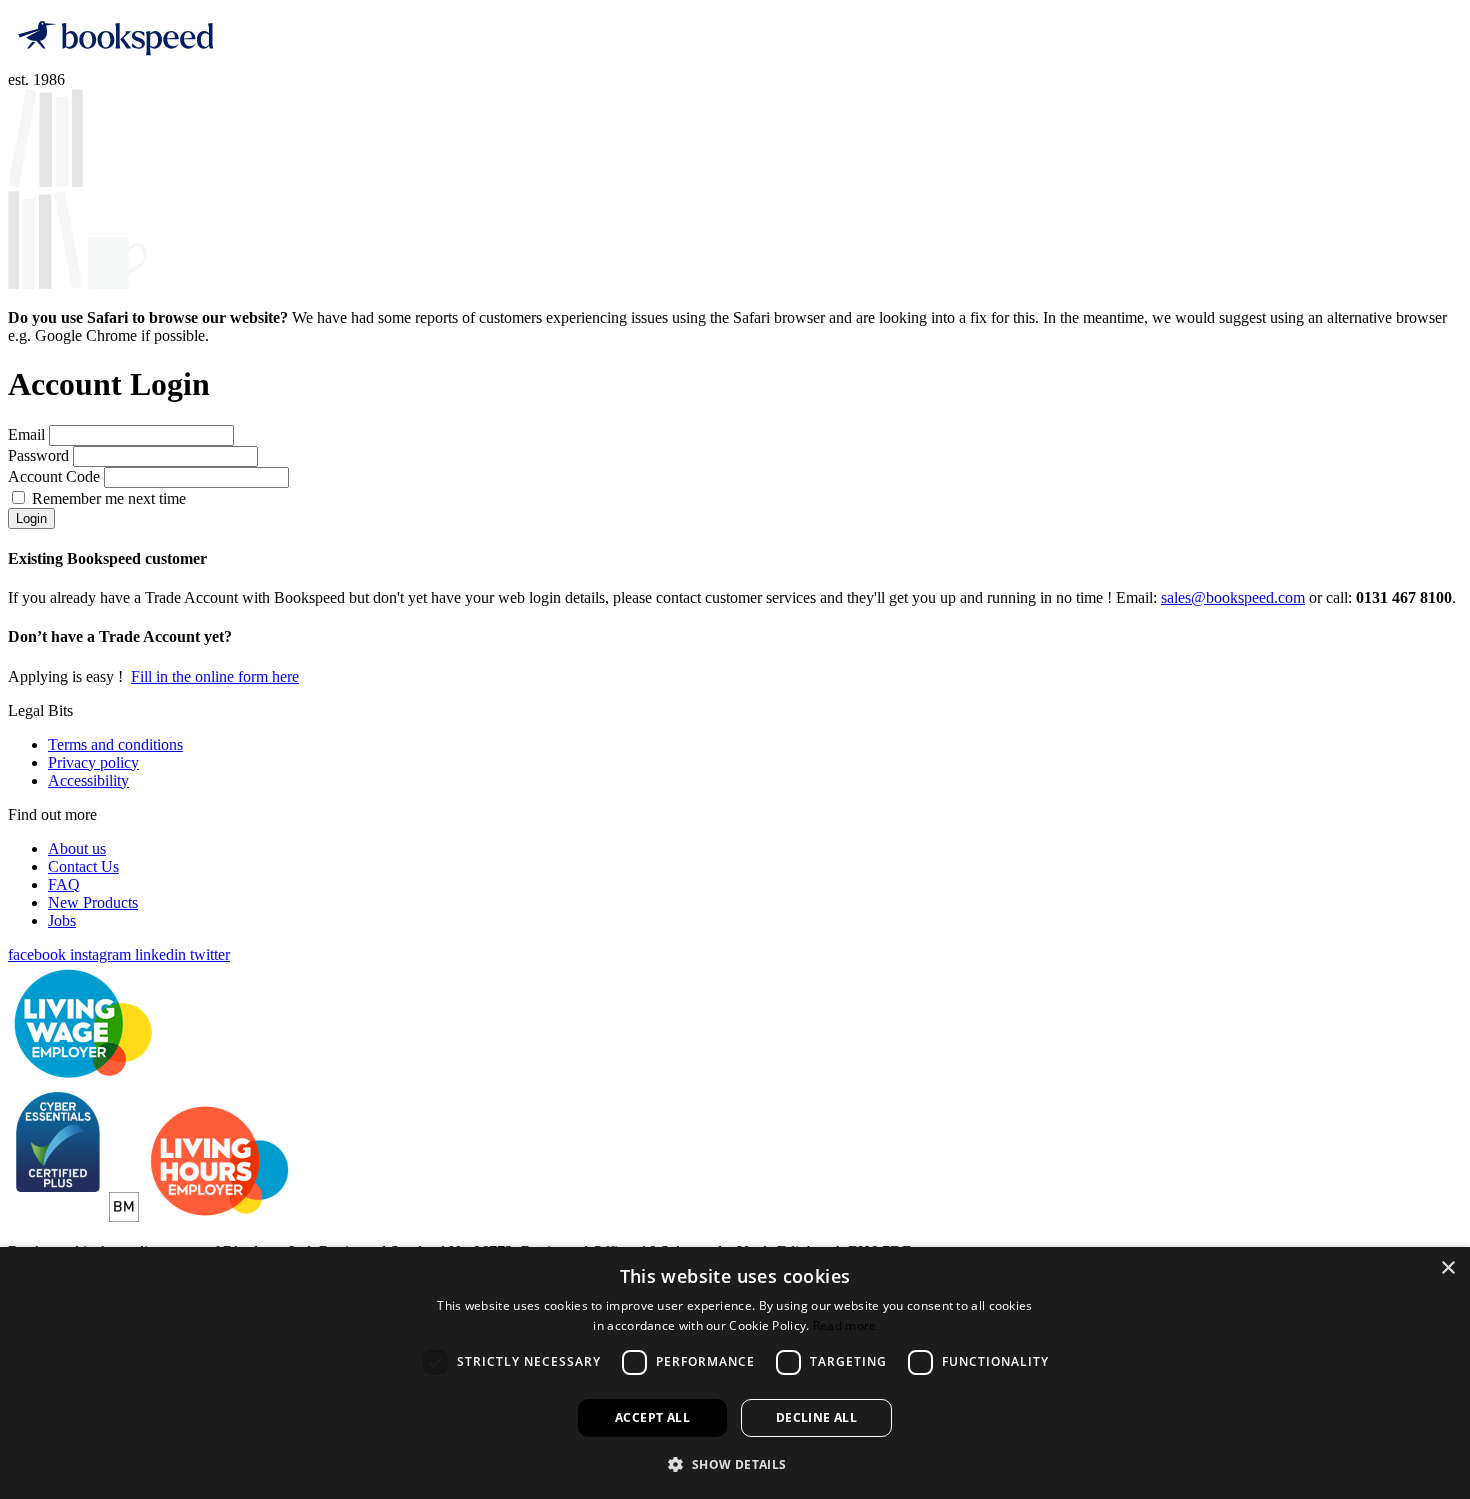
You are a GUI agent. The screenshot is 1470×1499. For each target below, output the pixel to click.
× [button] (1447, 1268)
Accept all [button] (652, 1417)
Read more (845, 1325)
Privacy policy (93, 762)
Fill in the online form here (215, 676)
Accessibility (88, 780)
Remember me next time (109, 498)
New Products (93, 902)
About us (77, 848)
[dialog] (735, 1373)
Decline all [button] (816, 1417)
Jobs (62, 920)
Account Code (56, 476)
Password (40, 455)
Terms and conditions (115, 744)
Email (28, 434)
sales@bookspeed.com (1233, 597)
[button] (734, 1463)
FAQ (64, 884)
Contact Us (83, 866)
